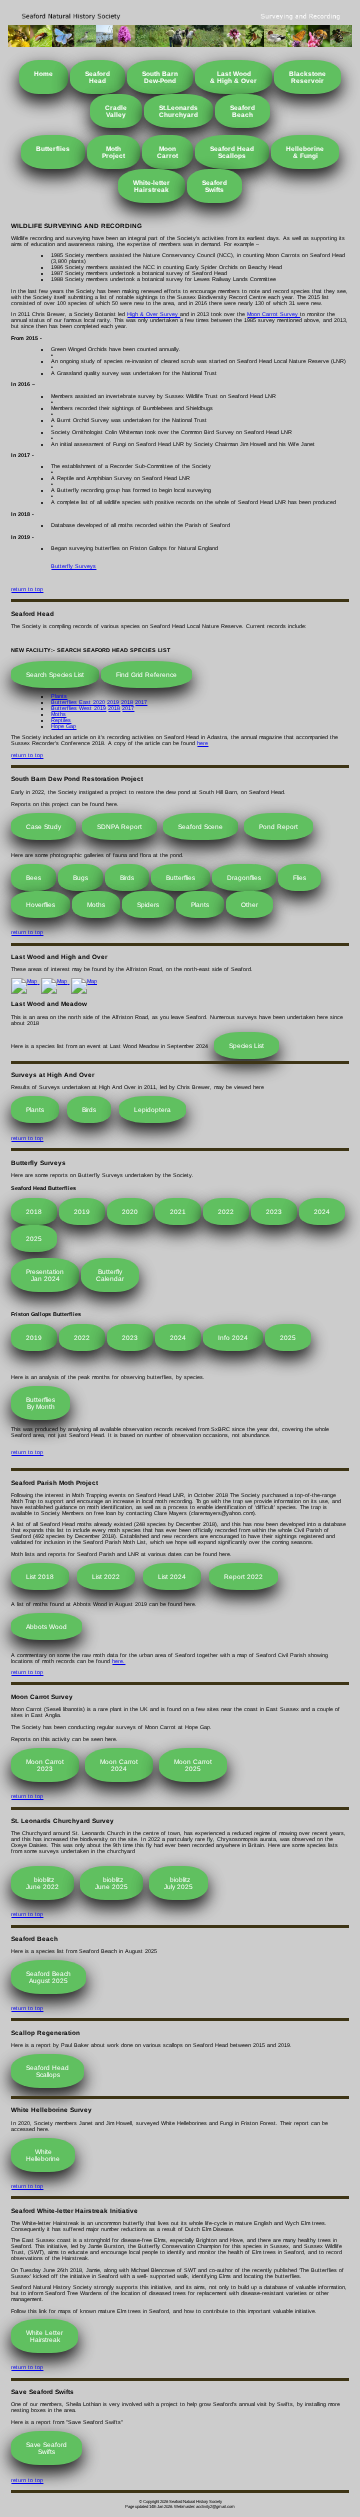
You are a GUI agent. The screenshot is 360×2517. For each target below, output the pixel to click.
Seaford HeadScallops (232, 152)
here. (118, 1661)
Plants (59, 696)
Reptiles (61, 720)
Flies (299, 877)
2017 (141, 702)
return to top (27, 589)
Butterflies (53, 148)
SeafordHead (97, 77)
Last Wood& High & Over (233, 77)
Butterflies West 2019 (78, 708)
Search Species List (55, 674)
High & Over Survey (153, 314)
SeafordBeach (242, 111)
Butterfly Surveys (73, 566)
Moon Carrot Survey (273, 314)
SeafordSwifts (214, 186)
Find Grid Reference (146, 674)
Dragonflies (244, 877)
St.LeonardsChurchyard (178, 111)
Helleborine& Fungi (305, 152)
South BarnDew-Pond (160, 77)
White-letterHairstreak (151, 186)
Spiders (148, 904)
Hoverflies (40, 904)
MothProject (113, 152)
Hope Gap (63, 726)
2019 (113, 702)
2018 (127, 702)
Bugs (80, 877)
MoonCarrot (167, 152)
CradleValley (116, 111)
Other (249, 904)
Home (43, 73)
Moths (58, 714)
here (202, 743)
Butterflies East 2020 (78, 702)
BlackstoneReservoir (307, 77)
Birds (127, 877)
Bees (33, 877)
